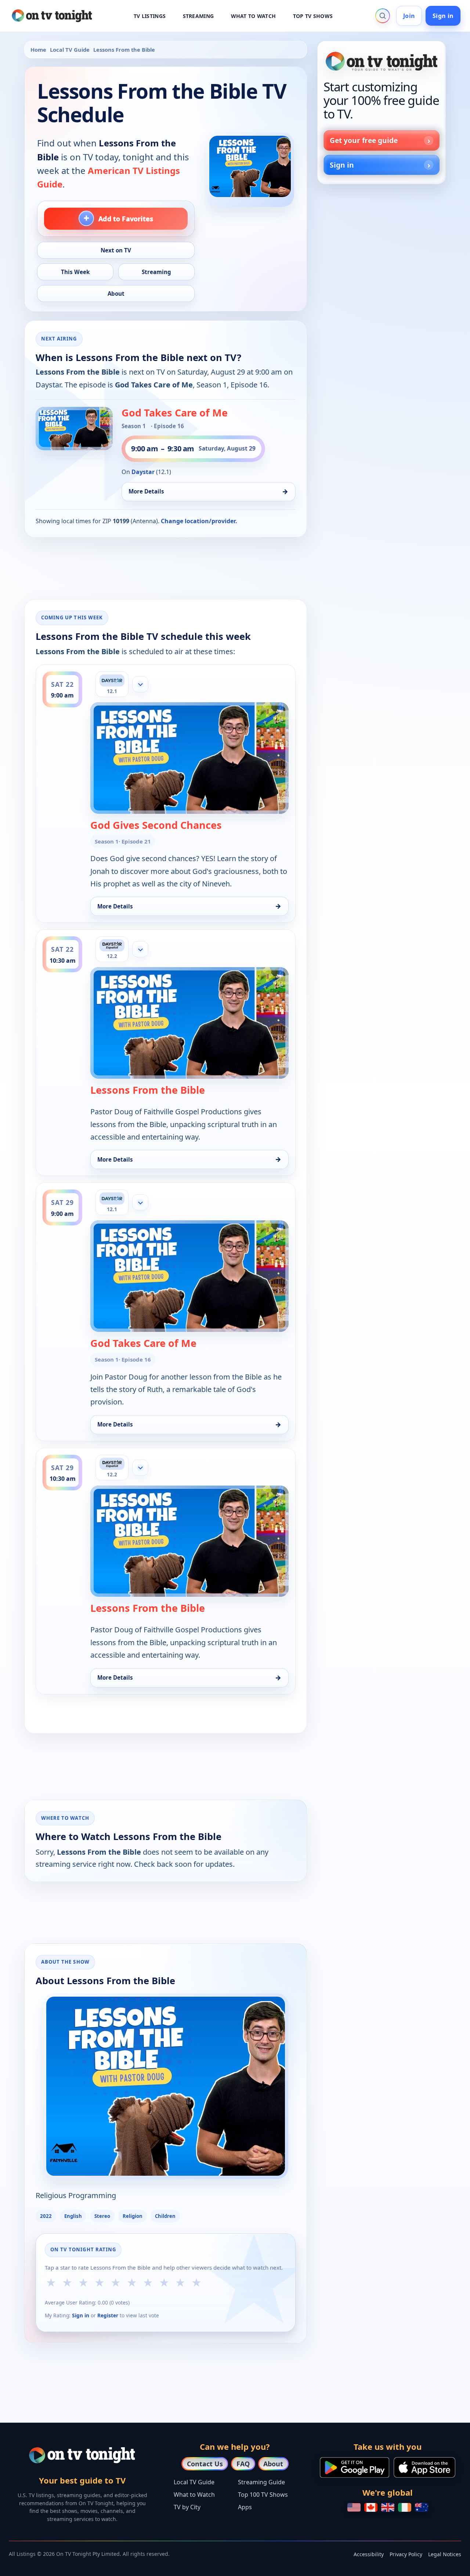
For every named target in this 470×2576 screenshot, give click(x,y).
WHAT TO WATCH (254, 16)
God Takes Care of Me (175, 413)
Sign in (443, 16)
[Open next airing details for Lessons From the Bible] (74, 429)
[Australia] (422, 2507)
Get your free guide (364, 140)
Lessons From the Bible (148, 1090)
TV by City (187, 2507)
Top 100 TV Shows (263, 2495)
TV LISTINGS (150, 16)
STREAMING (198, 16)
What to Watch (194, 2495)
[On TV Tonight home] (382, 61)
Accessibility (369, 2554)
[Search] (383, 16)
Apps (245, 2507)
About (273, 2464)
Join (409, 16)
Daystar (143, 472)
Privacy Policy (406, 2554)
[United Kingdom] (388, 2507)
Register (108, 2315)
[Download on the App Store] (424, 2467)
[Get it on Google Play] (355, 2467)
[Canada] (371, 2507)
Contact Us (205, 2464)
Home (38, 50)
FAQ (243, 2464)
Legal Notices (445, 2554)
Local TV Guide (70, 50)
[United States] (354, 2507)
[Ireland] (405, 2507)
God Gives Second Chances (156, 825)
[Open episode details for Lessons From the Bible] (189, 758)
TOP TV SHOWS (313, 16)
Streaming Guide (261, 2482)
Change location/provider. (199, 521)
